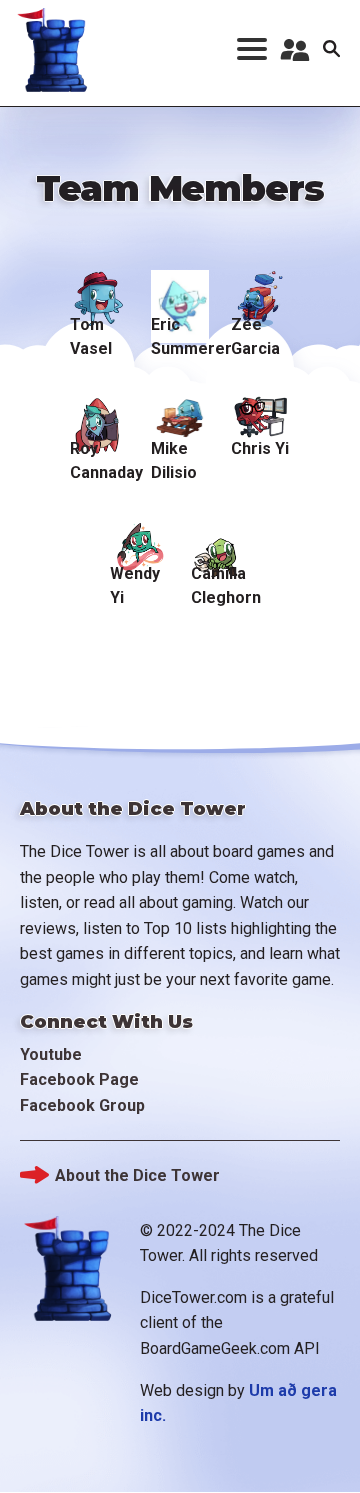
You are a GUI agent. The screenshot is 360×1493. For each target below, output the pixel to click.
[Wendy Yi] (139, 536)
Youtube (51, 1054)
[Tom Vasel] (99, 288)
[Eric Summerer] (180, 288)
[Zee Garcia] (260, 288)
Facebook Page (79, 1079)
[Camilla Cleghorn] (220, 536)
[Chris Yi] (260, 412)
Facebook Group (82, 1105)
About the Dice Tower (137, 1175)
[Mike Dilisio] (180, 412)
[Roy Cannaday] (99, 412)
